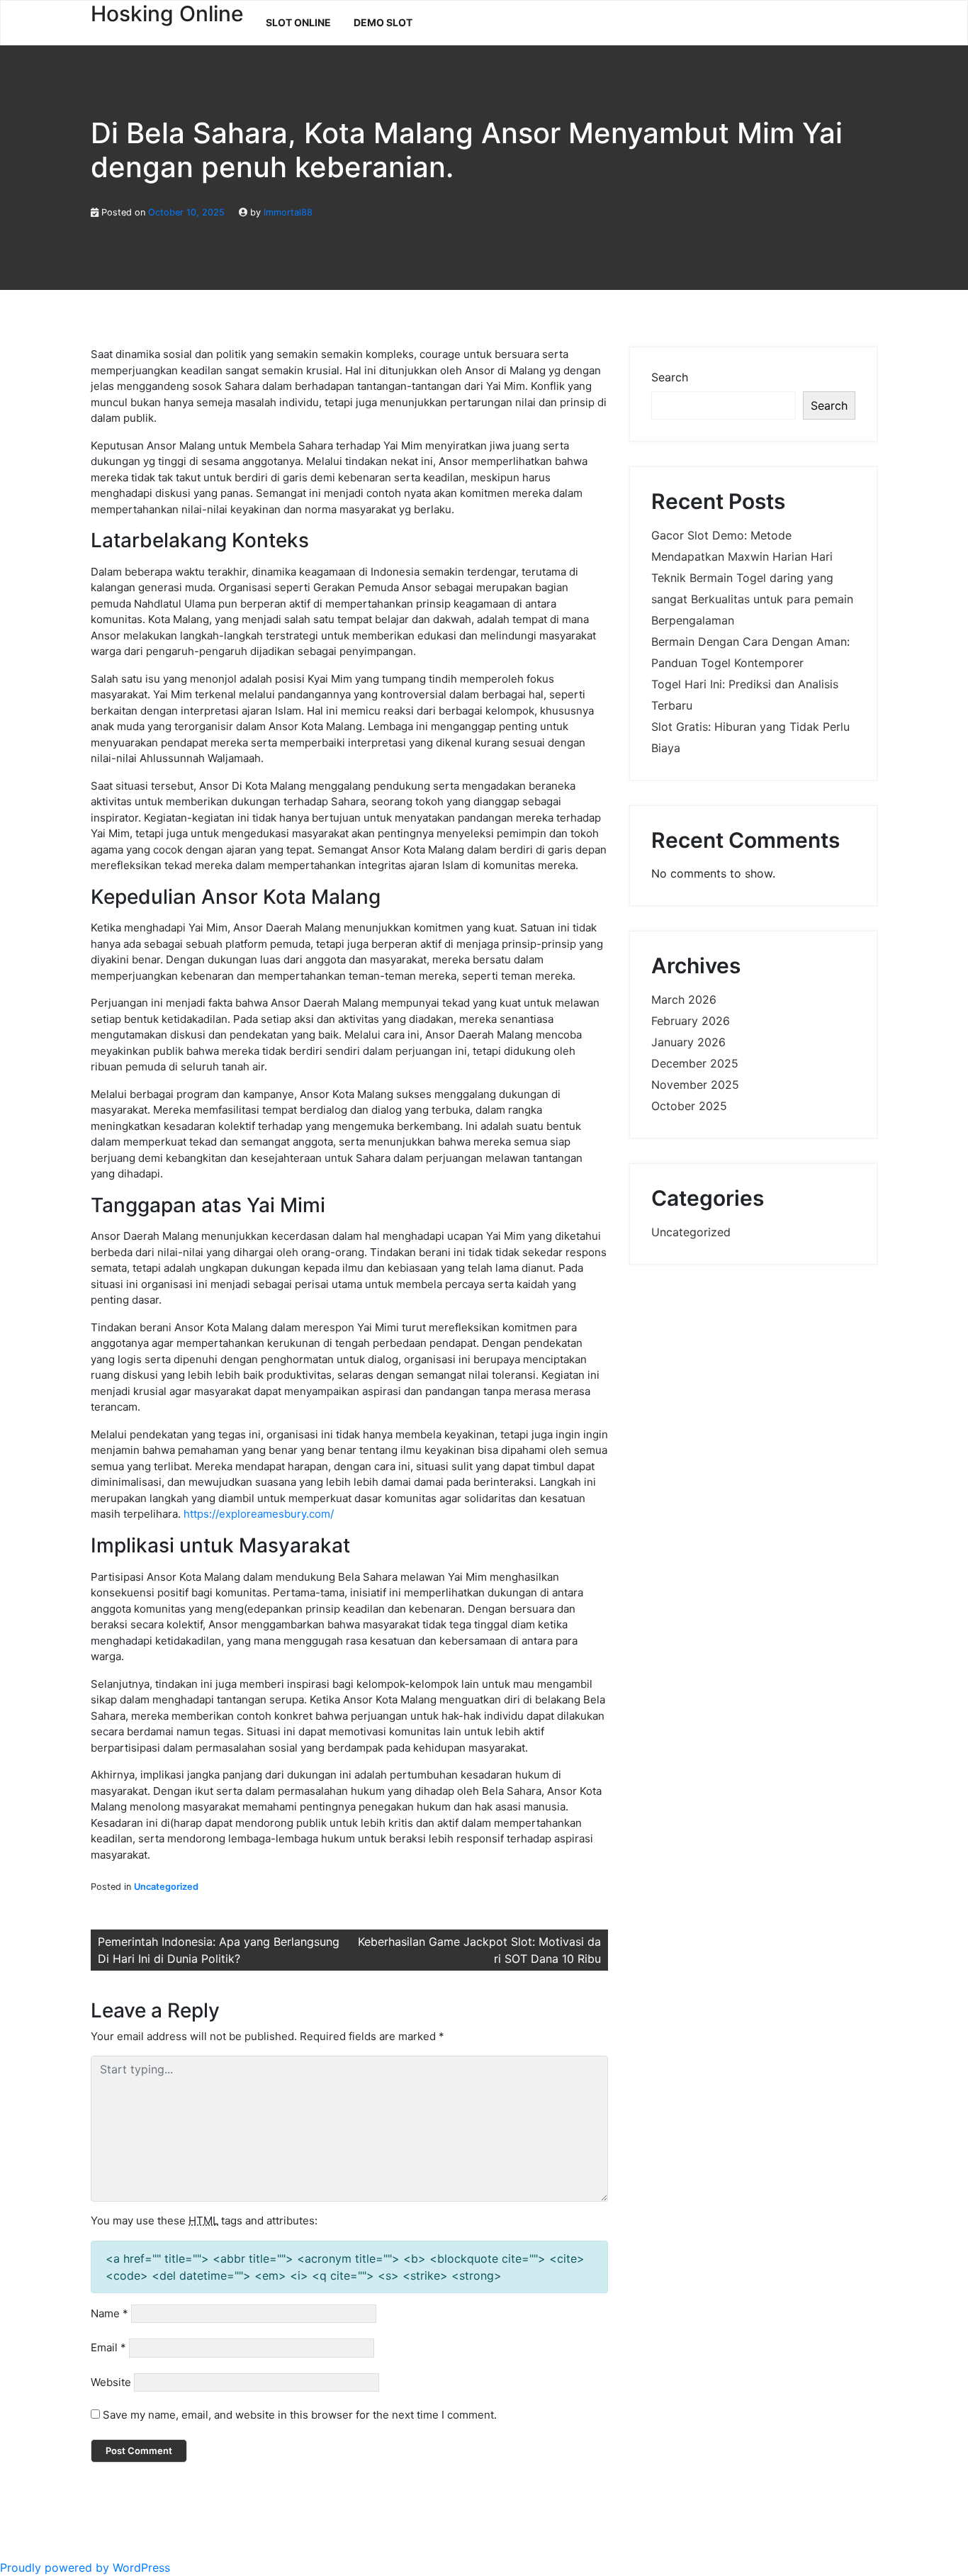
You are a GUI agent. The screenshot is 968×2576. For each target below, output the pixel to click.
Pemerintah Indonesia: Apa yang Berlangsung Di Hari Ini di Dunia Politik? (219, 1950)
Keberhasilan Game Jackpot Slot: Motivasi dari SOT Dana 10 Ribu (479, 1950)
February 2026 (691, 1021)
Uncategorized (166, 1887)
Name (109, 2313)
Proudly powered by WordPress (85, 2567)
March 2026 (684, 999)
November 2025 (695, 1085)
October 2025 (689, 1106)
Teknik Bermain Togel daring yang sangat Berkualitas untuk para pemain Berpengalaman (752, 599)
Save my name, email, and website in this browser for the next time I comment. (300, 2415)
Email (108, 2347)
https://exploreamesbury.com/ (259, 1514)
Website (111, 2382)
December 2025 (695, 1063)
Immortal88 (288, 212)
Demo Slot (383, 22)
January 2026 (688, 1042)
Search (670, 377)
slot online (298, 22)
